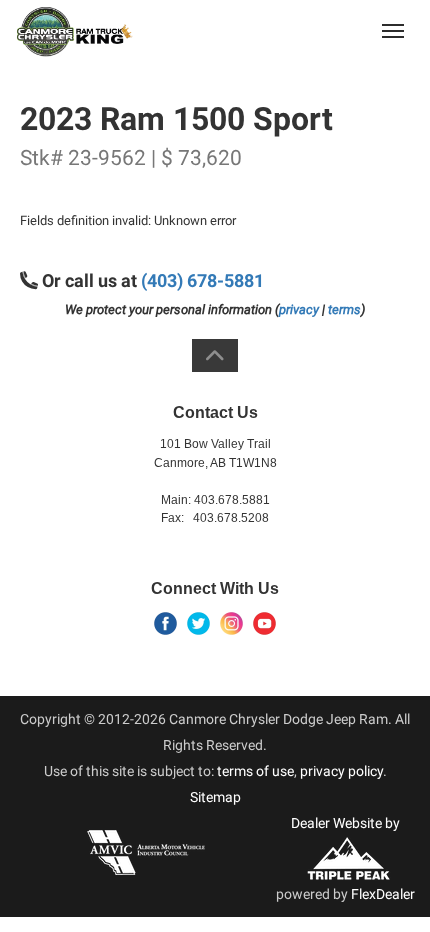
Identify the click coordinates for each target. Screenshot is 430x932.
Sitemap (215, 797)
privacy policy (341, 771)
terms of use (255, 771)
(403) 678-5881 (317, 30)
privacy (299, 309)
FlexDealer (383, 894)
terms (344, 309)
